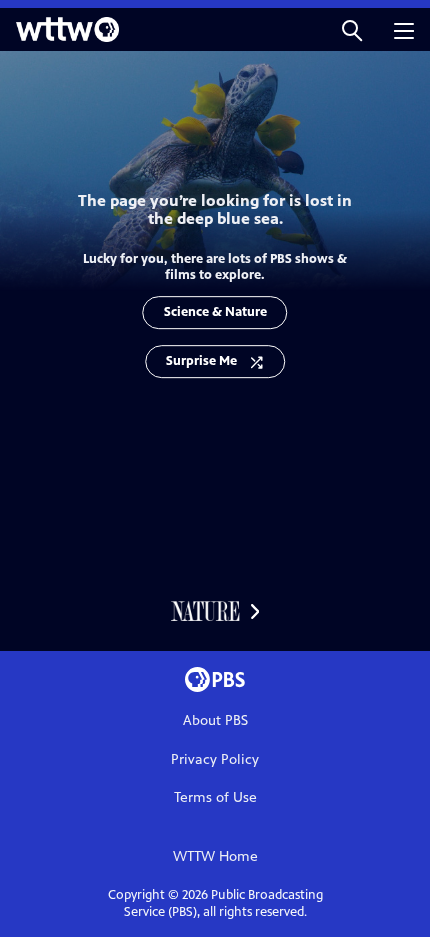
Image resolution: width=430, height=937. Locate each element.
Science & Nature (215, 312)
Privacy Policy (215, 759)
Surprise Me (201, 361)
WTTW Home (215, 856)
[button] (352, 29)
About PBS (215, 720)
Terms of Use (215, 797)
